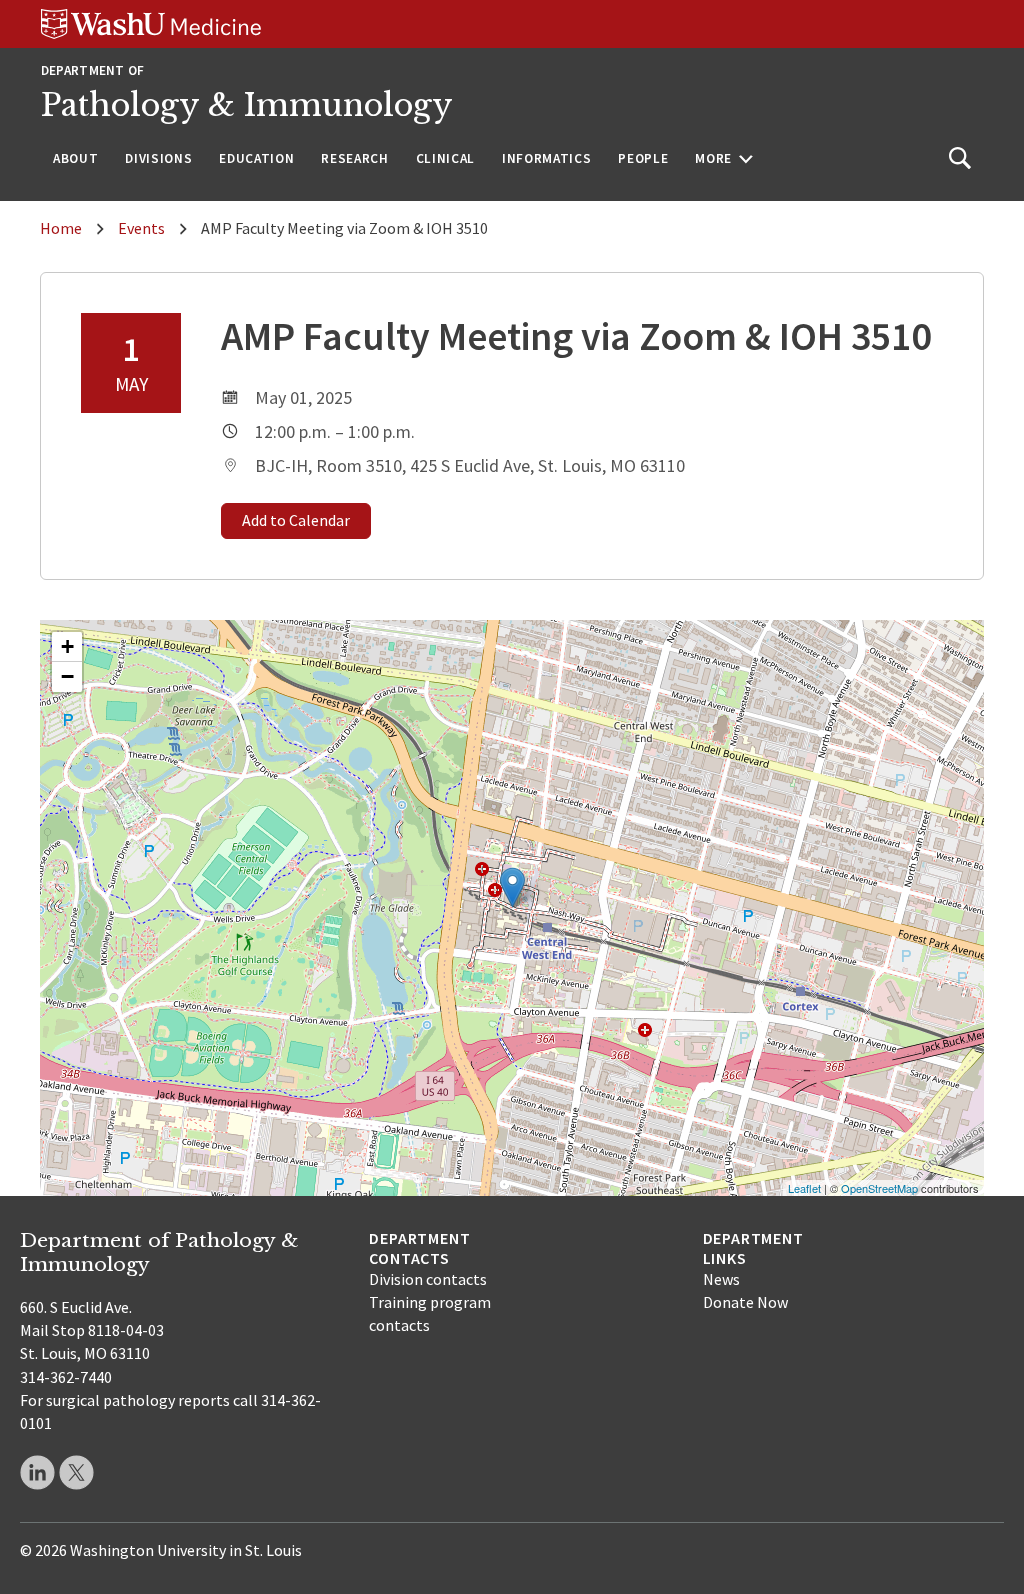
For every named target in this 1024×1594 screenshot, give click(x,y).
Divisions (158, 158)
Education (256, 158)
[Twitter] (76, 1472)
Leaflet (804, 1188)
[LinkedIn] (37, 1472)
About (75, 158)
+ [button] (67, 646)
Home (61, 228)
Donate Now (745, 1302)
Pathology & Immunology (247, 105)
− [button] (67, 676)
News (721, 1279)
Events (141, 228)
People (643, 158)
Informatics (546, 158)
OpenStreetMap (879, 1188)
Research (354, 158)
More (713, 158)
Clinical (445, 158)
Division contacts (428, 1279)
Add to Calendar (296, 520)
